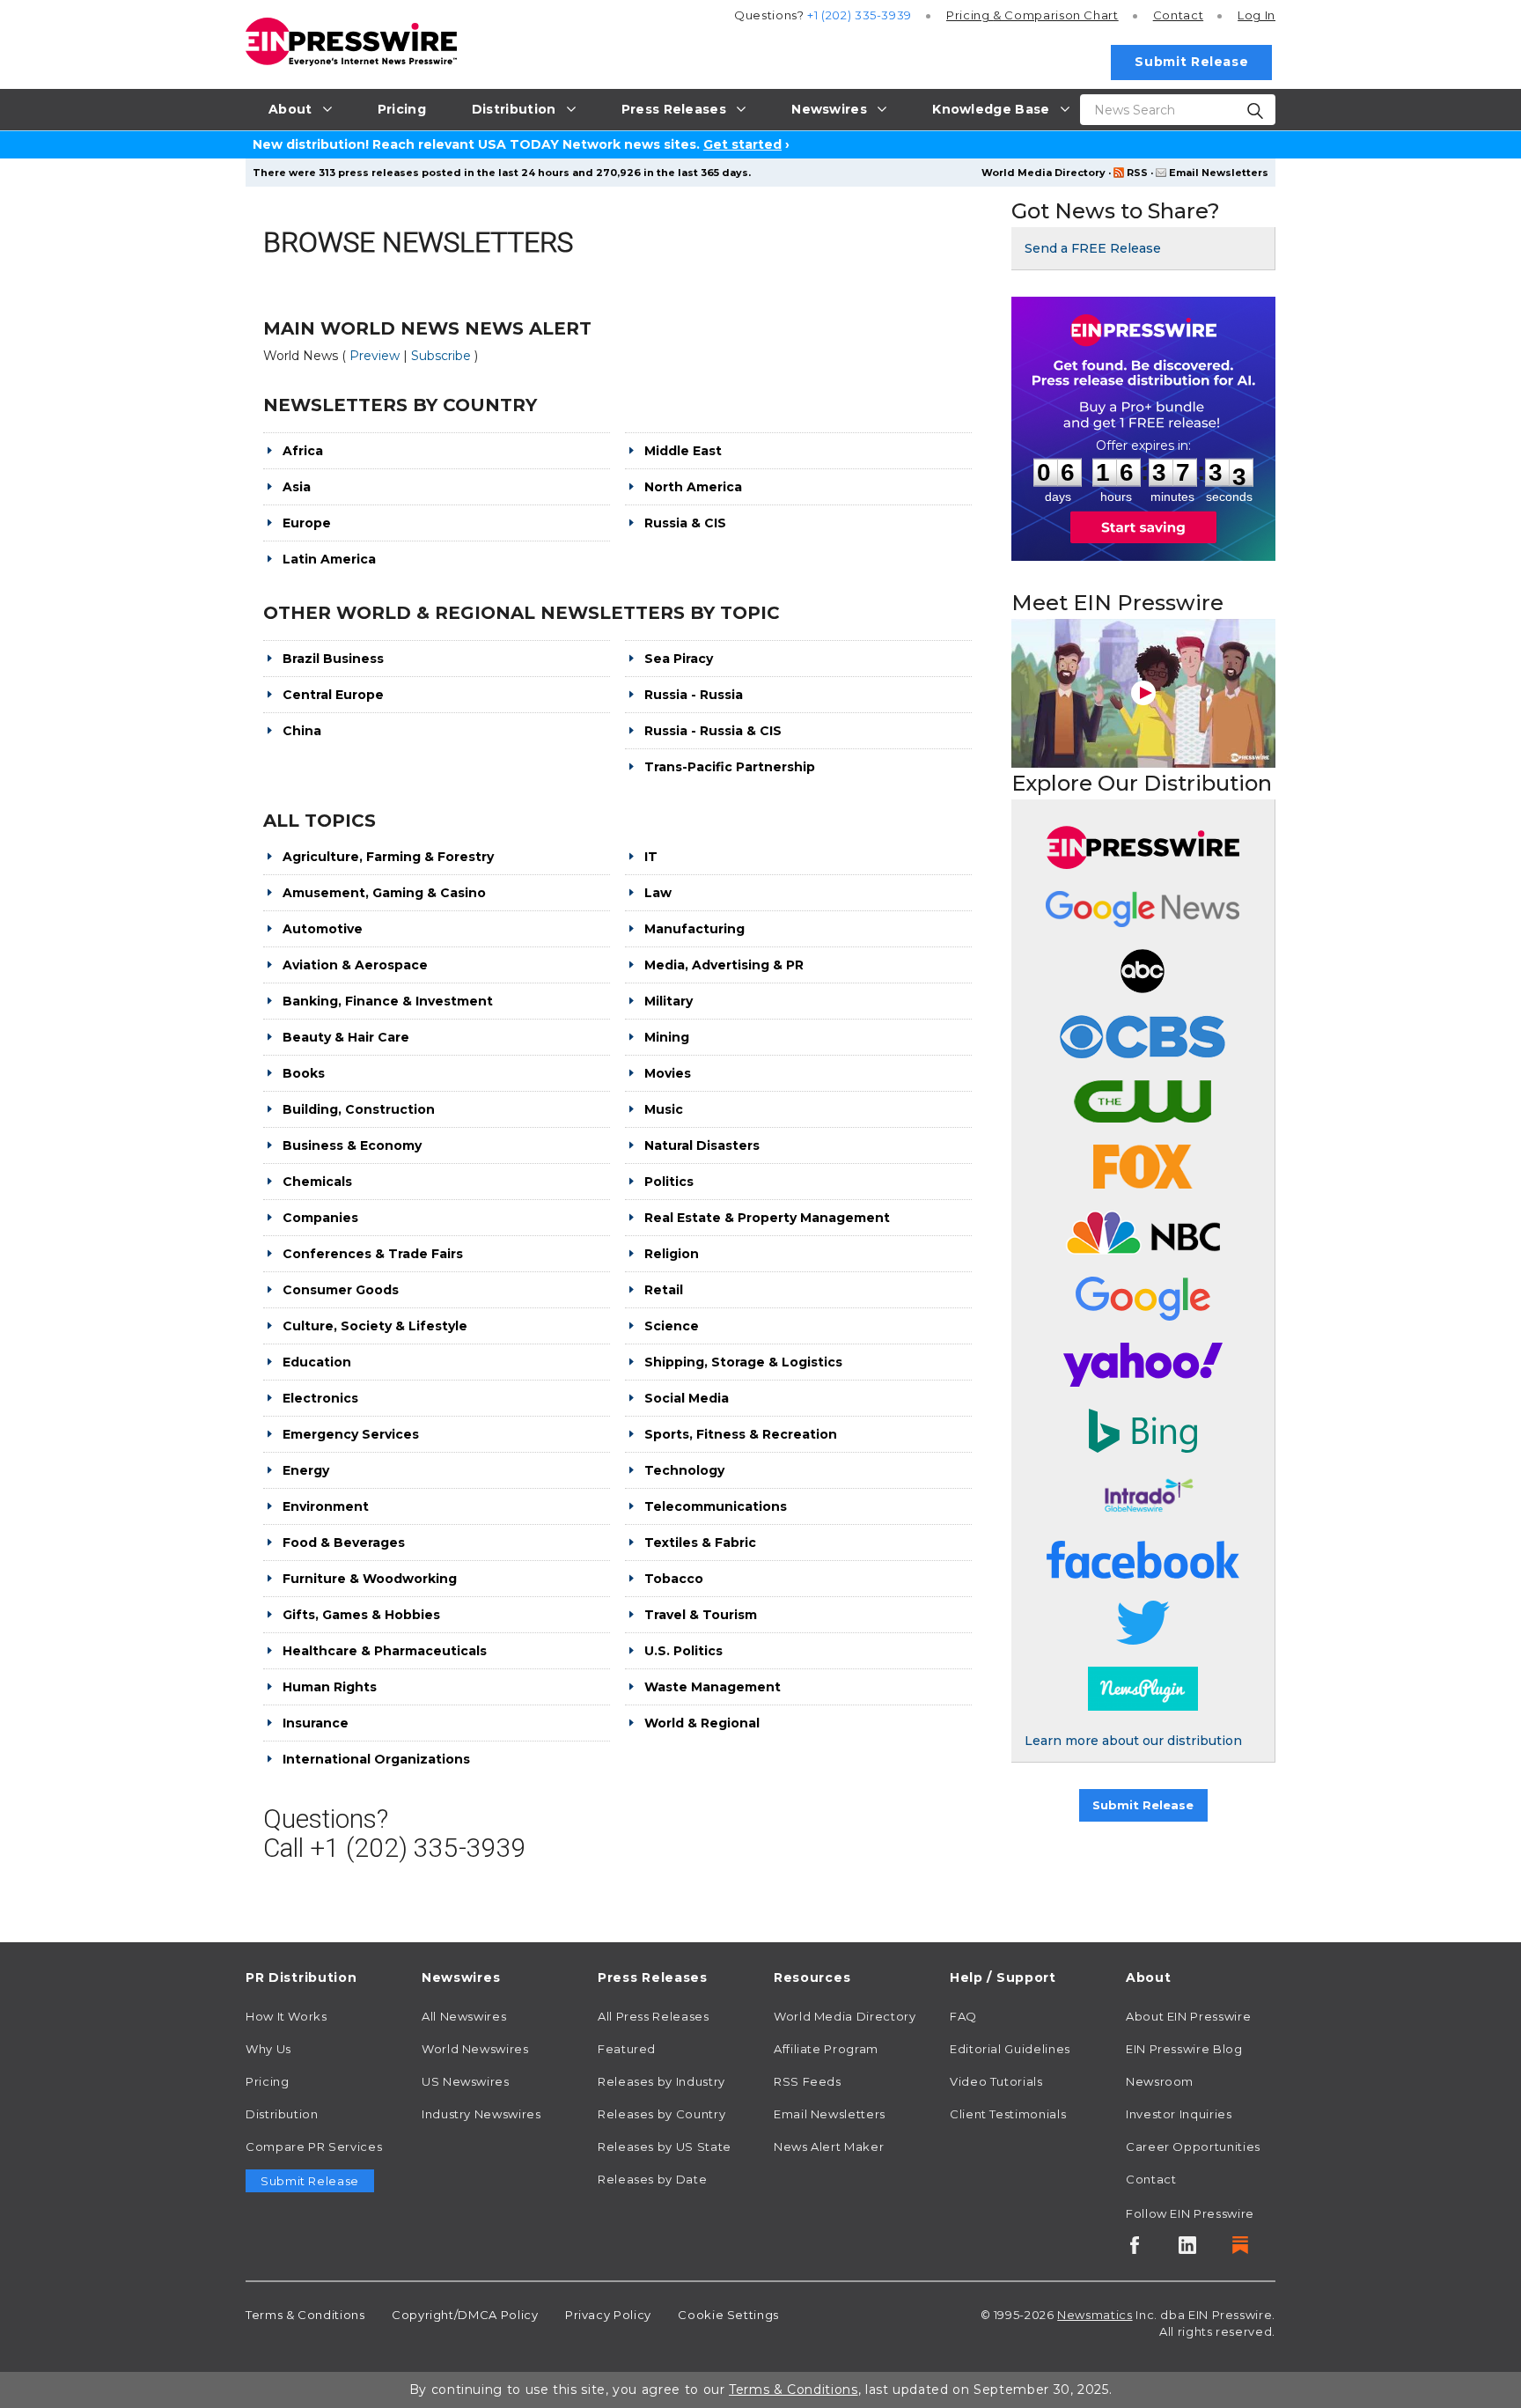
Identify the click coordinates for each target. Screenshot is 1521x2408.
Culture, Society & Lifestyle (375, 1326)
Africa (303, 451)
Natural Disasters (702, 1145)
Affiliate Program (826, 2049)
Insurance (316, 1723)
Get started (742, 144)
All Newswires (464, 2016)
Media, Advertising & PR (724, 965)
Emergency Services (351, 1434)
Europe (307, 523)
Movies (668, 1073)
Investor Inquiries (1179, 2114)
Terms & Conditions (305, 2315)
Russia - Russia (694, 695)
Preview (376, 356)
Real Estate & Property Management (767, 1218)
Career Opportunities (1193, 2147)
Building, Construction (359, 1109)
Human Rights (330, 1687)
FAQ (963, 2016)
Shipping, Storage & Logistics (743, 1362)
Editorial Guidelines (1010, 2049)
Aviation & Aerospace (355, 965)
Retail (664, 1290)
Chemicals (317, 1182)
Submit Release (1191, 62)
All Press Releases (654, 2016)
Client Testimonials (1008, 2114)
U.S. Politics (683, 1651)
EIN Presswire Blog (1184, 2049)
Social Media (687, 1398)
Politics (669, 1182)
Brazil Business (333, 659)
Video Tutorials (996, 2081)
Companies (320, 1218)
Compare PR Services (314, 2147)
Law (658, 893)
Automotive (323, 929)
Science (672, 1326)
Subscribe (443, 356)
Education (317, 1362)
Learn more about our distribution (1133, 1741)
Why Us (268, 2049)
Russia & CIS (685, 523)
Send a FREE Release (1093, 248)
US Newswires (466, 2081)
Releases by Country (661, 2114)
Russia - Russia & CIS (713, 731)
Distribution (282, 2114)
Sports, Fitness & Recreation (741, 1434)
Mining (667, 1037)
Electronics (320, 1398)
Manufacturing (694, 929)
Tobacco (674, 1579)
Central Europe (333, 695)
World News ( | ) (371, 356)
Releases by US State (665, 2147)
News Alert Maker (829, 2147)
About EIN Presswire (1188, 2016)
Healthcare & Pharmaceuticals (385, 1651)
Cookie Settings (728, 2315)
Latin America (329, 559)
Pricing (1032, 15)
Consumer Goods (341, 1290)
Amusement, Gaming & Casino (384, 893)
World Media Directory (1043, 173)
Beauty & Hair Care (346, 1037)
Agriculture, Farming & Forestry (388, 857)
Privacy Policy (608, 2315)
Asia (297, 487)
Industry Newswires (481, 2114)
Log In (1256, 15)
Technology (684, 1470)
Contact (1178, 15)
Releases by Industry (661, 2081)
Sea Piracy (679, 659)
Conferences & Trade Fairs (373, 1254)
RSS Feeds (808, 2081)
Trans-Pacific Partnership (730, 767)
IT (651, 857)
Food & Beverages (344, 1543)
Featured (627, 2049)
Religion (672, 1254)
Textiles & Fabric (700, 1543)
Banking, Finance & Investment (388, 1001)
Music (664, 1109)
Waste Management (713, 1687)
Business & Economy (352, 1145)
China (302, 731)
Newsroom (1160, 2081)
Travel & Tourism (701, 1615)
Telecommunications (716, 1506)
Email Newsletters (1219, 173)
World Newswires (475, 2049)
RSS (1137, 173)
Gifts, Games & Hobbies (361, 1615)
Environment (326, 1506)
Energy (306, 1470)
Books (304, 1073)
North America (693, 487)
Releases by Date (652, 2179)
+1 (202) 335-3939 (860, 15)
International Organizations (376, 1759)
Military (669, 1001)
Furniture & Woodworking (370, 1579)
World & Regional (702, 1723)
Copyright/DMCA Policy (465, 2315)
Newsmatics (1095, 2315)
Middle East (683, 451)
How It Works (287, 2016)
